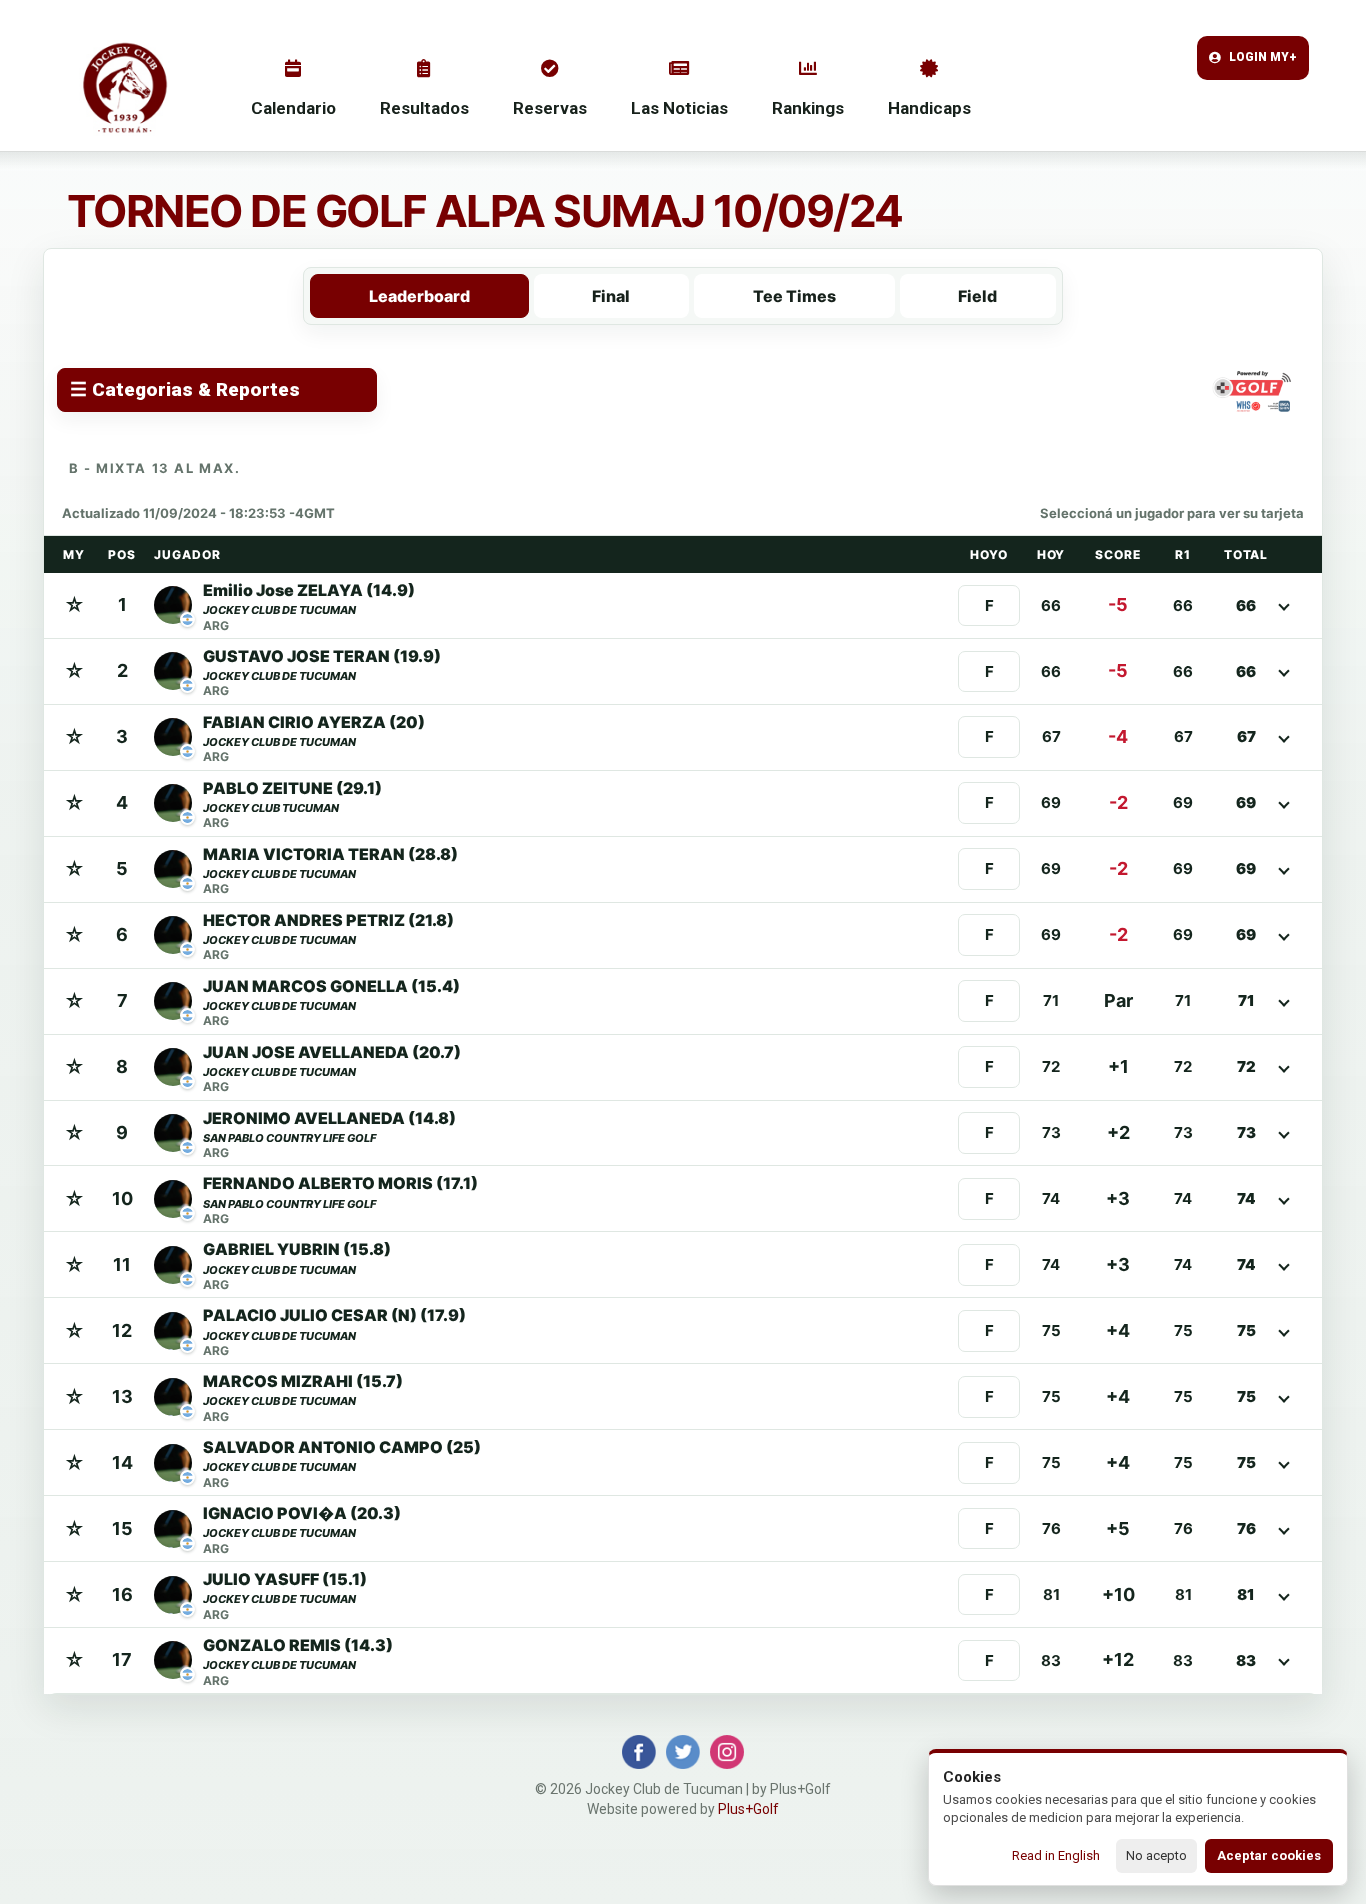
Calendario (293, 108)
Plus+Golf (748, 1809)
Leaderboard (419, 296)
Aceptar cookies (1269, 1855)
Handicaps (929, 108)
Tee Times (794, 296)
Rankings (808, 108)
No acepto (1156, 1855)
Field (977, 296)
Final (611, 296)
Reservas (550, 108)
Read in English (1056, 1855)
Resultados (424, 108)
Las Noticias (679, 108)
